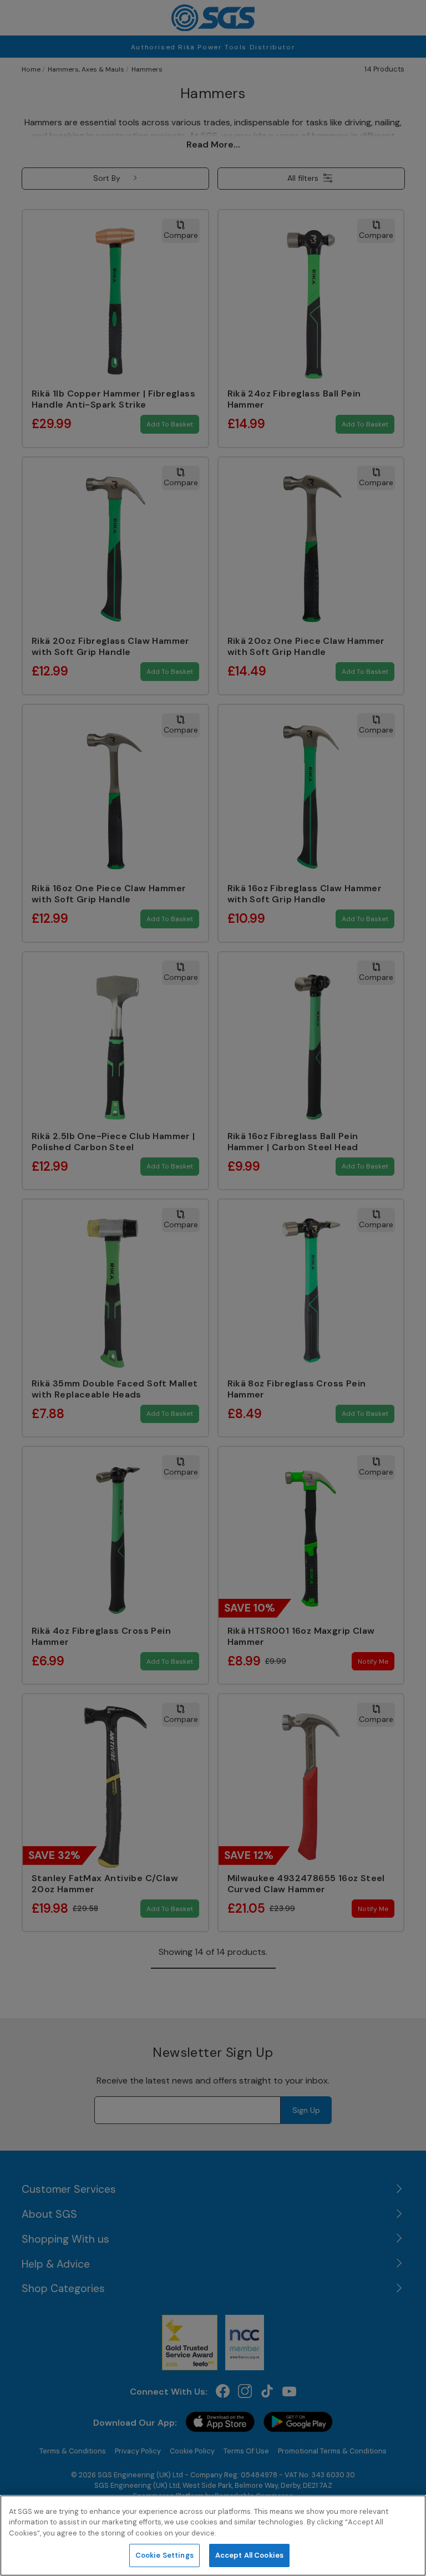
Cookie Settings (164, 2555)
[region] (213, 2536)
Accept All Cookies (249, 2555)
